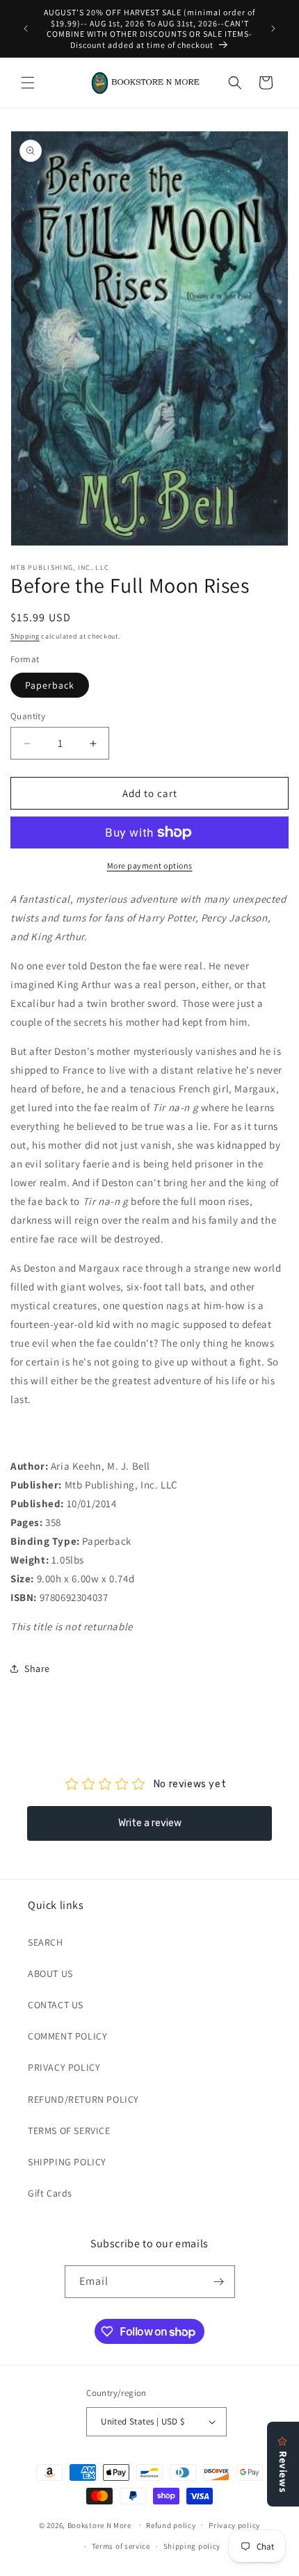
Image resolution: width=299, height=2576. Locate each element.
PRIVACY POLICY (64, 2067)
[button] (28, 83)
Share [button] (37, 1668)
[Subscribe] (219, 2282)
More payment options (150, 865)
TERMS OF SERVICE (69, 2131)
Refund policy (171, 2525)
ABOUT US (50, 1974)
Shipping (25, 636)
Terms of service (121, 2546)
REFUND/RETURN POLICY (83, 2099)
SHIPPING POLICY (67, 2162)
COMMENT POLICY (67, 2036)
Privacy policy (234, 2525)
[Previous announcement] (26, 28)
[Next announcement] (273, 28)
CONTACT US (56, 2005)
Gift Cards (50, 2193)
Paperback (50, 685)
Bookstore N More (99, 2525)
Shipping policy (192, 2546)
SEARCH (46, 1942)
